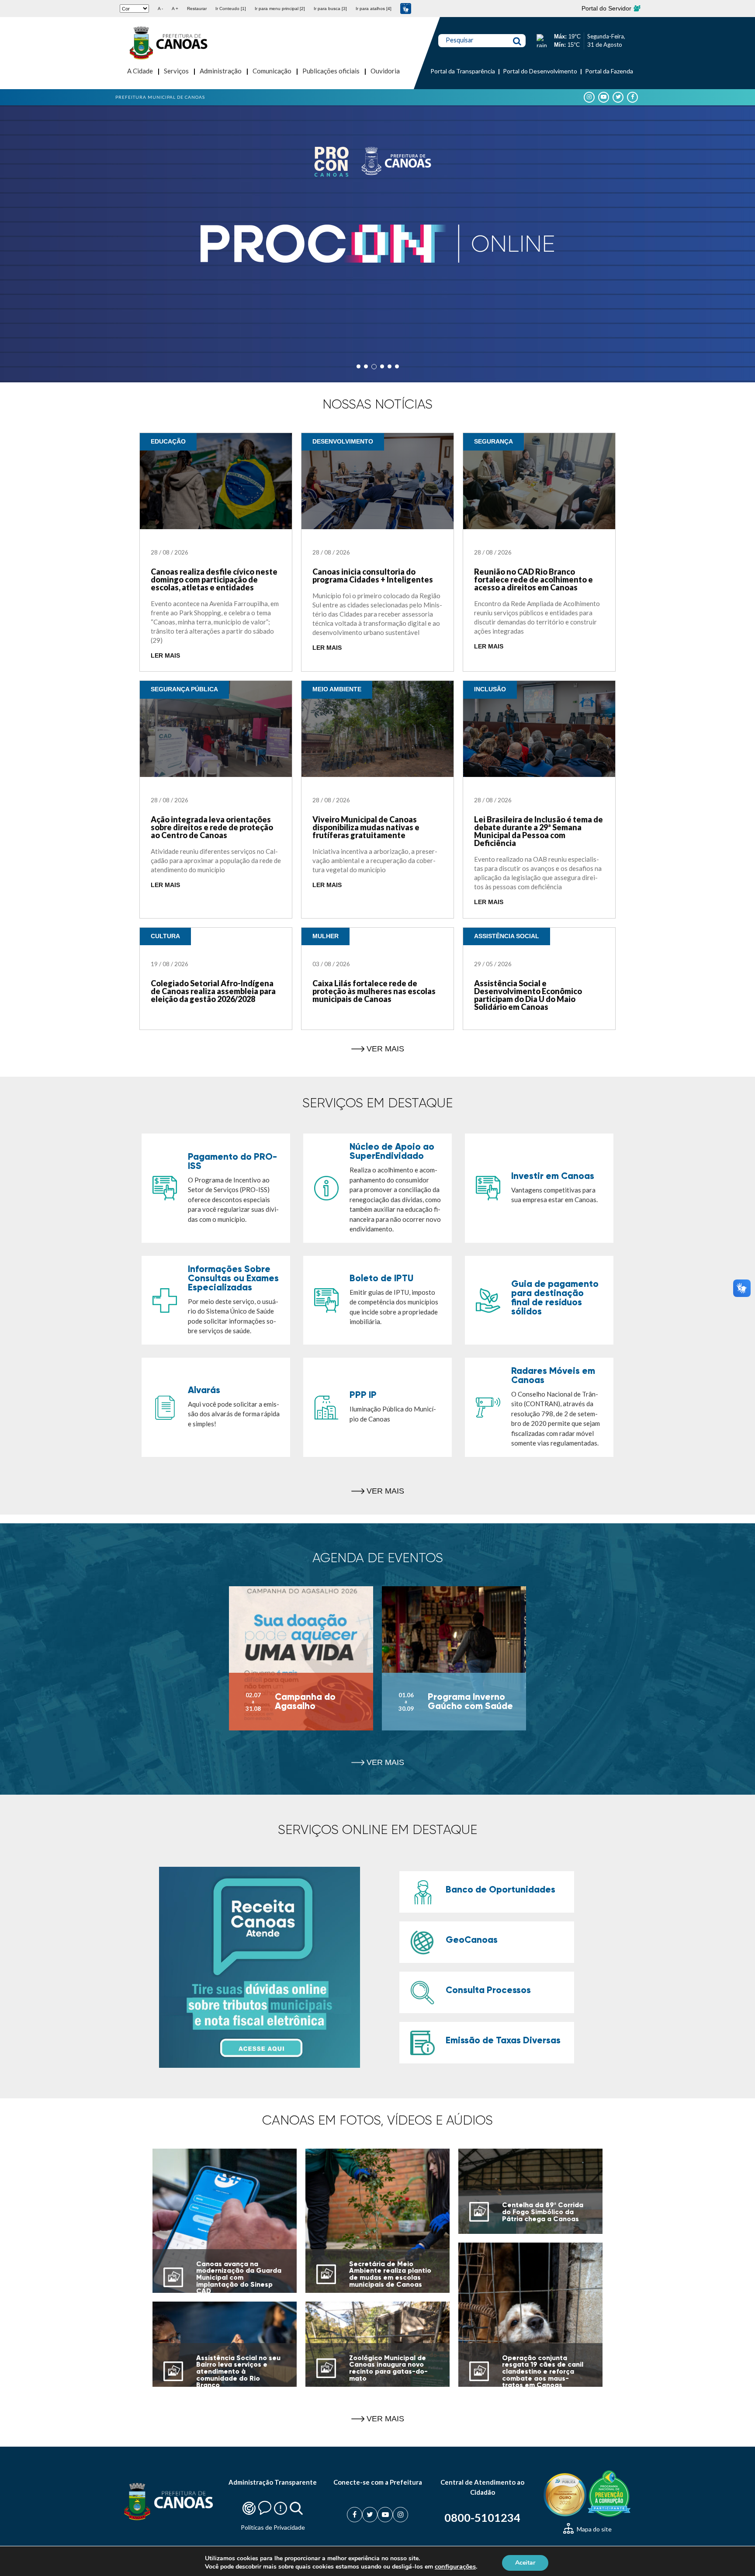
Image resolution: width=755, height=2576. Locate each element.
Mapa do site (594, 2529)
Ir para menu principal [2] (280, 9)
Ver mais (385, 1049)
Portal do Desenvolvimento (540, 71)
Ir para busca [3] (330, 9)
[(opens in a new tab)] (377, 244)
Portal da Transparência (463, 71)
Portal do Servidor (607, 8)
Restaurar (197, 9)
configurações (455, 2566)
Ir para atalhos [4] (374, 9)
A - (160, 9)
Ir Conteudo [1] (231, 9)
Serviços (176, 71)
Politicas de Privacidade (273, 2527)
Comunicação (272, 71)
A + (175, 9)
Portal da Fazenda (609, 71)
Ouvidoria (385, 71)
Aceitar (525, 2562)
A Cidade (140, 71)
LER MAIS (165, 656)
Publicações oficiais (331, 71)
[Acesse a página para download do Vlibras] (406, 9)
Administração (221, 71)
